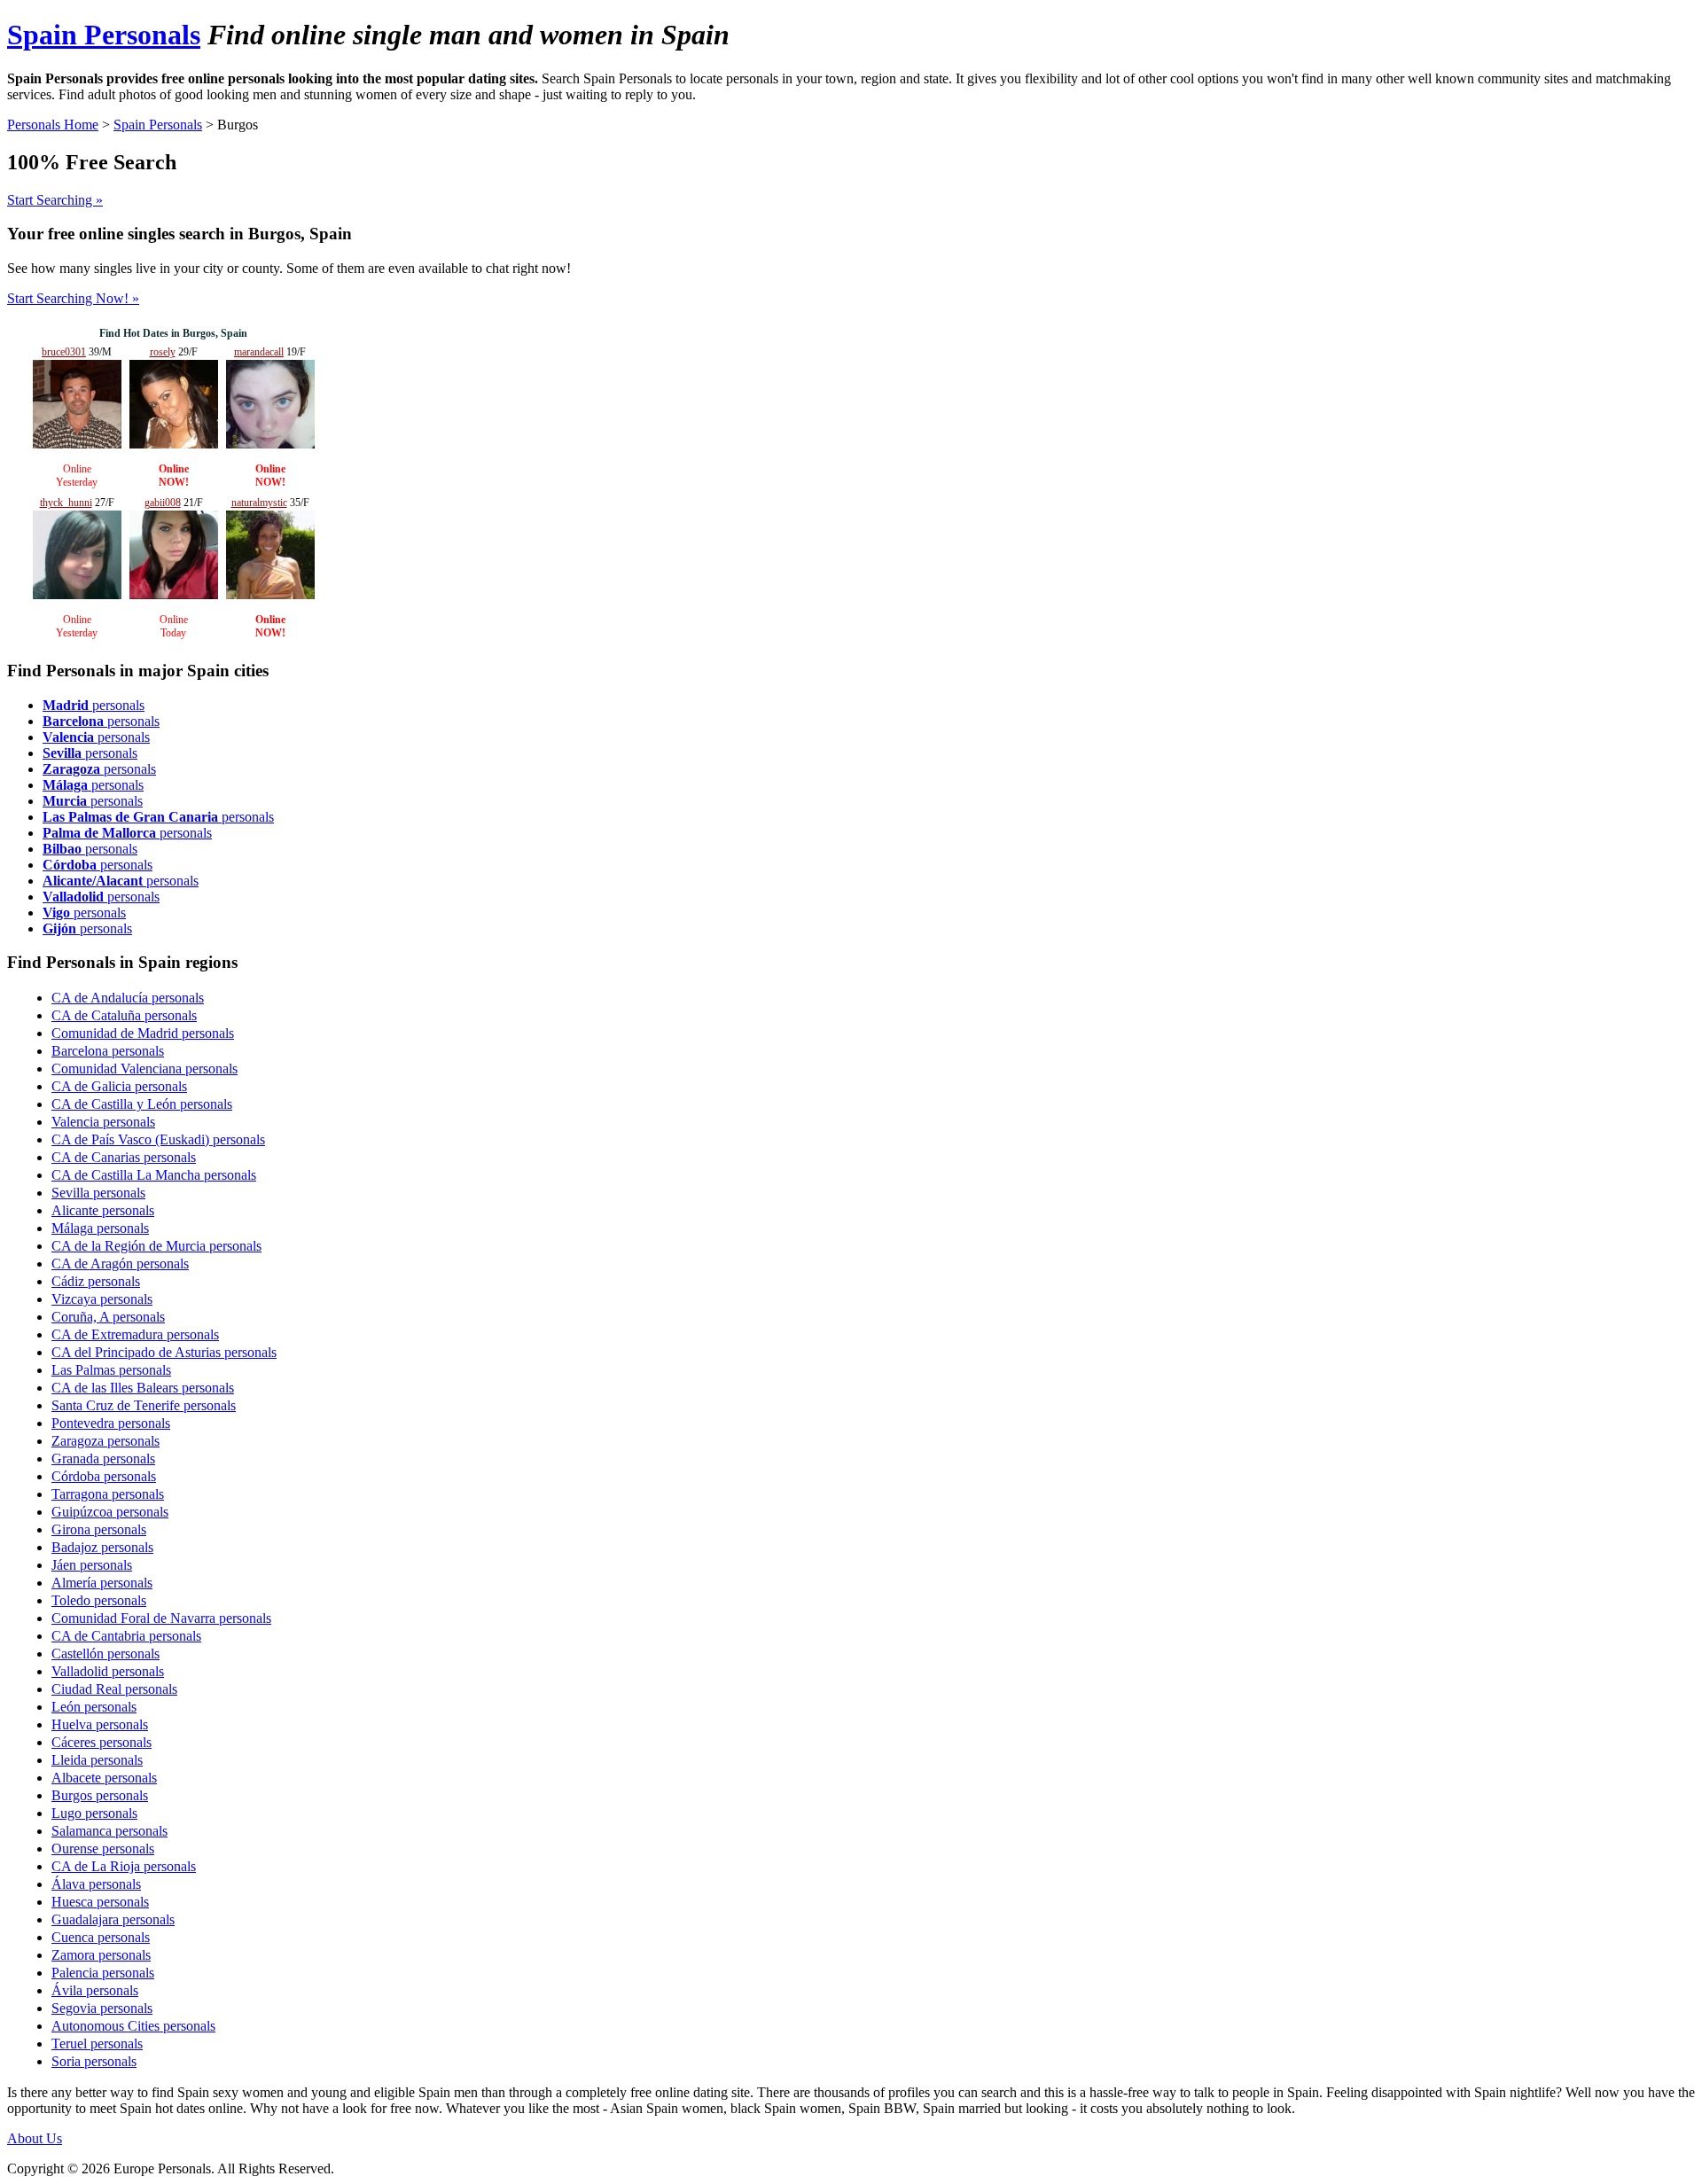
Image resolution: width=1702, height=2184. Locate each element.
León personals (94, 1707)
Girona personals (99, 1529)
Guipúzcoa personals (110, 1512)
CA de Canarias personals (124, 1157)
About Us (35, 2138)
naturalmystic (259, 503)
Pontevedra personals (111, 1423)
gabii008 (163, 503)
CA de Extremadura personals (135, 1334)
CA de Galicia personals (119, 1086)
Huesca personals (100, 1902)
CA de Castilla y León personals (142, 1104)
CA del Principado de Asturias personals (164, 1352)
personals (94, 705)
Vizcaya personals (102, 1299)
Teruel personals (97, 2044)
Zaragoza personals (105, 1441)
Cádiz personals (96, 1281)
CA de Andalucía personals (128, 998)
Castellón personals (105, 1654)
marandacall (259, 352)
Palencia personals (103, 1973)
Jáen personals (92, 1565)
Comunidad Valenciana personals (144, 1069)
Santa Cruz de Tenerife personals (144, 1405)
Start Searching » (55, 200)
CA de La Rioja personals (124, 1866)
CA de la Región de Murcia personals (156, 1246)
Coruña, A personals (108, 1317)
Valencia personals (103, 1122)
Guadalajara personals (113, 1919)
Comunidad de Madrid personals (143, 1033)
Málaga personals (100, 1228)
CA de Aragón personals (120, 1264)
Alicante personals (103, 1210)
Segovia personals (102, 2008)
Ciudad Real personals (114, 1689)
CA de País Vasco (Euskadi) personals (158, 1139)
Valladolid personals (108, 1671)
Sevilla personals (98, 1193)
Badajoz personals (102, 1547)
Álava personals (96, 1884)
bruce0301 (64, 352)
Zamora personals (101, 1955)
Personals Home (53, 125)
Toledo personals (99, 1600)
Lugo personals (94, 1813)
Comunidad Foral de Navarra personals (161, 1618)
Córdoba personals (104, 1476)
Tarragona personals (108, 1494)
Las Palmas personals (111, 1370)
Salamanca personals (109, 1831)
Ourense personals (103, 1849)
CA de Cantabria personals (126, 1636)
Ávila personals (95, 1990)
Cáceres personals (101, 1742)
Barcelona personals (108, 1051)
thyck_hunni (66, 503)
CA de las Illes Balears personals (143, 1388)
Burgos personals (100, 1795)
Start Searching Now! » (73, 298)
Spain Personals (104, 35)
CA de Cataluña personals (124, 1015)
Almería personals (102, 1583)
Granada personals (103, 1459)
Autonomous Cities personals (133, 2026)
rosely (163, 352)
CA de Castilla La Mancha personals (154, 1175)
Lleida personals (97, 1760)
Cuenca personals (101, 1937)
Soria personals (94, 2061)
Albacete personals (104, 1778)
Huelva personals (100, 1724)
